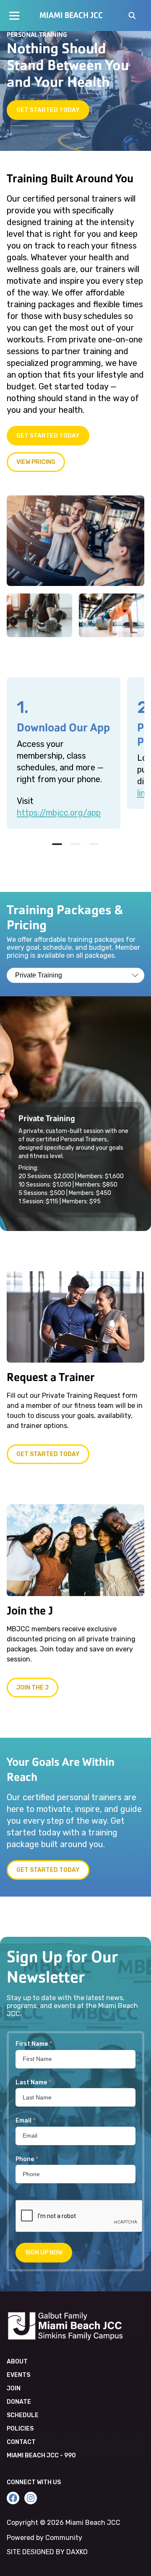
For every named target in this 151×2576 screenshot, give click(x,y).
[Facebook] (13, 2498)
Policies (20, 2429)
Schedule (23, 2415)
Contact (21, 2442)
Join (14, 2388)
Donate (19, 2402)
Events (18, 2375)
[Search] (132, 16)
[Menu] (14, 16)
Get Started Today (48, 110)
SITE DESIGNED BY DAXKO (47, 2552)
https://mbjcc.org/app (59, 813)
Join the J (33, 1688)
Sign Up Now (44, 2253)
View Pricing (36, 462)
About (17, 2362)
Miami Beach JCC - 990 (41, 2455)
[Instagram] (31, 2498)
